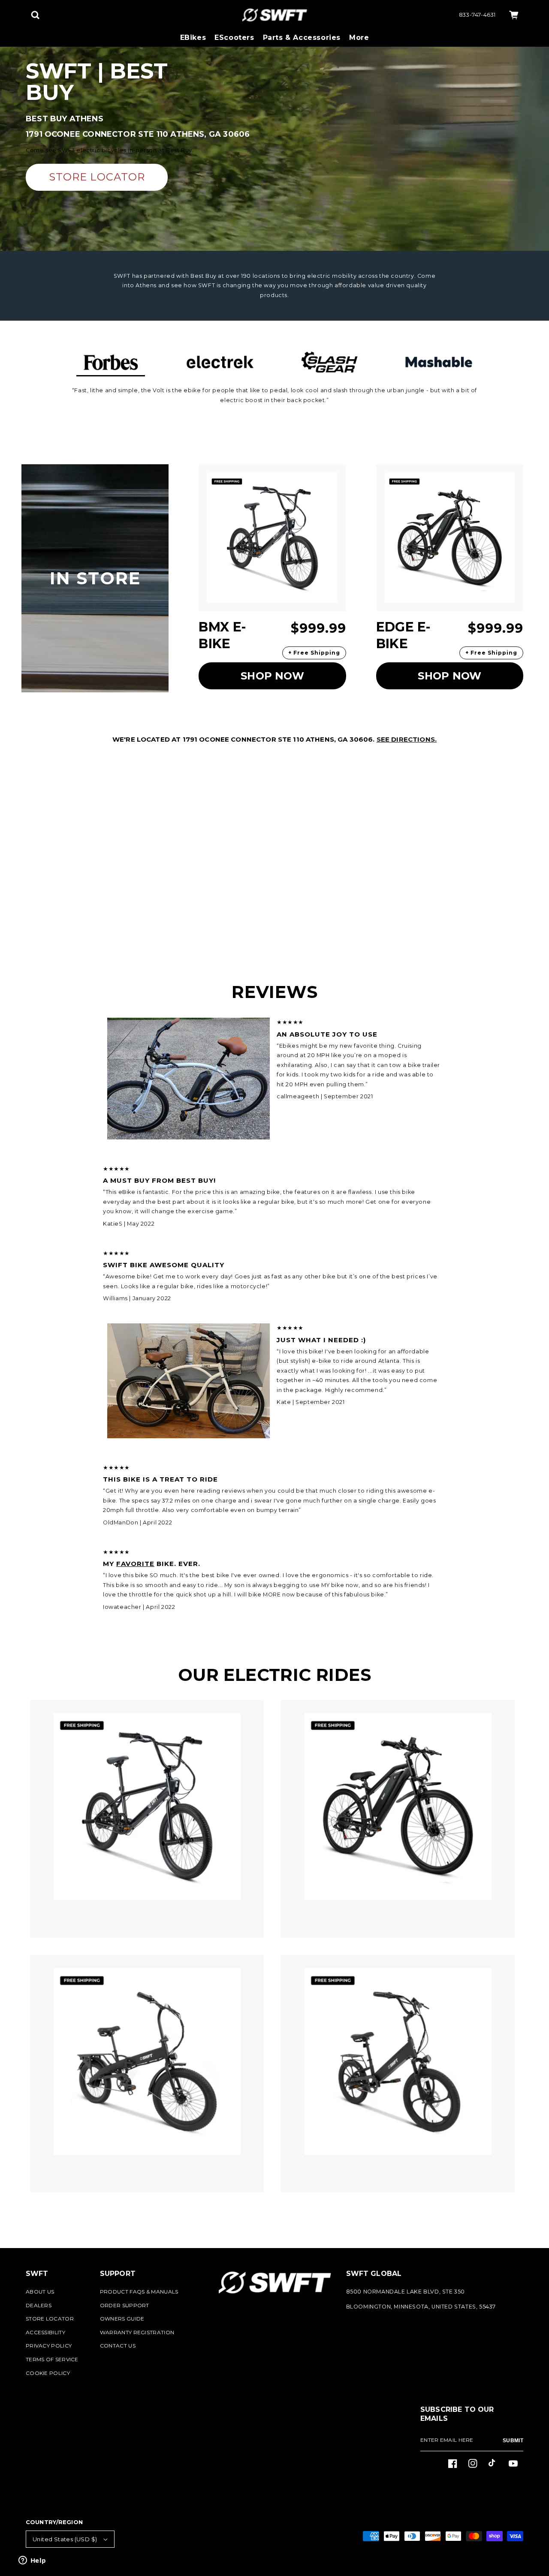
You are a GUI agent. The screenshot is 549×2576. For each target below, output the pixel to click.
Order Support (125, 2305)
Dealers (39, 2305)
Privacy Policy (49, 2346)
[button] (35, 15)
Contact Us (118, 2346)
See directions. (407, 739)
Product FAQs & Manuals (139, 2292)
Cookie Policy (48, 2373)
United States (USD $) (65, 2539)
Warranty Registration (137, 2332)
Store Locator (50, 2319)
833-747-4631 (477, 15)
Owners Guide (122, 2319)
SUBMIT (513, 2441)
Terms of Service (52, 2359)
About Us (40, 2292)
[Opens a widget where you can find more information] (32, 2561)
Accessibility (45, 2332)
